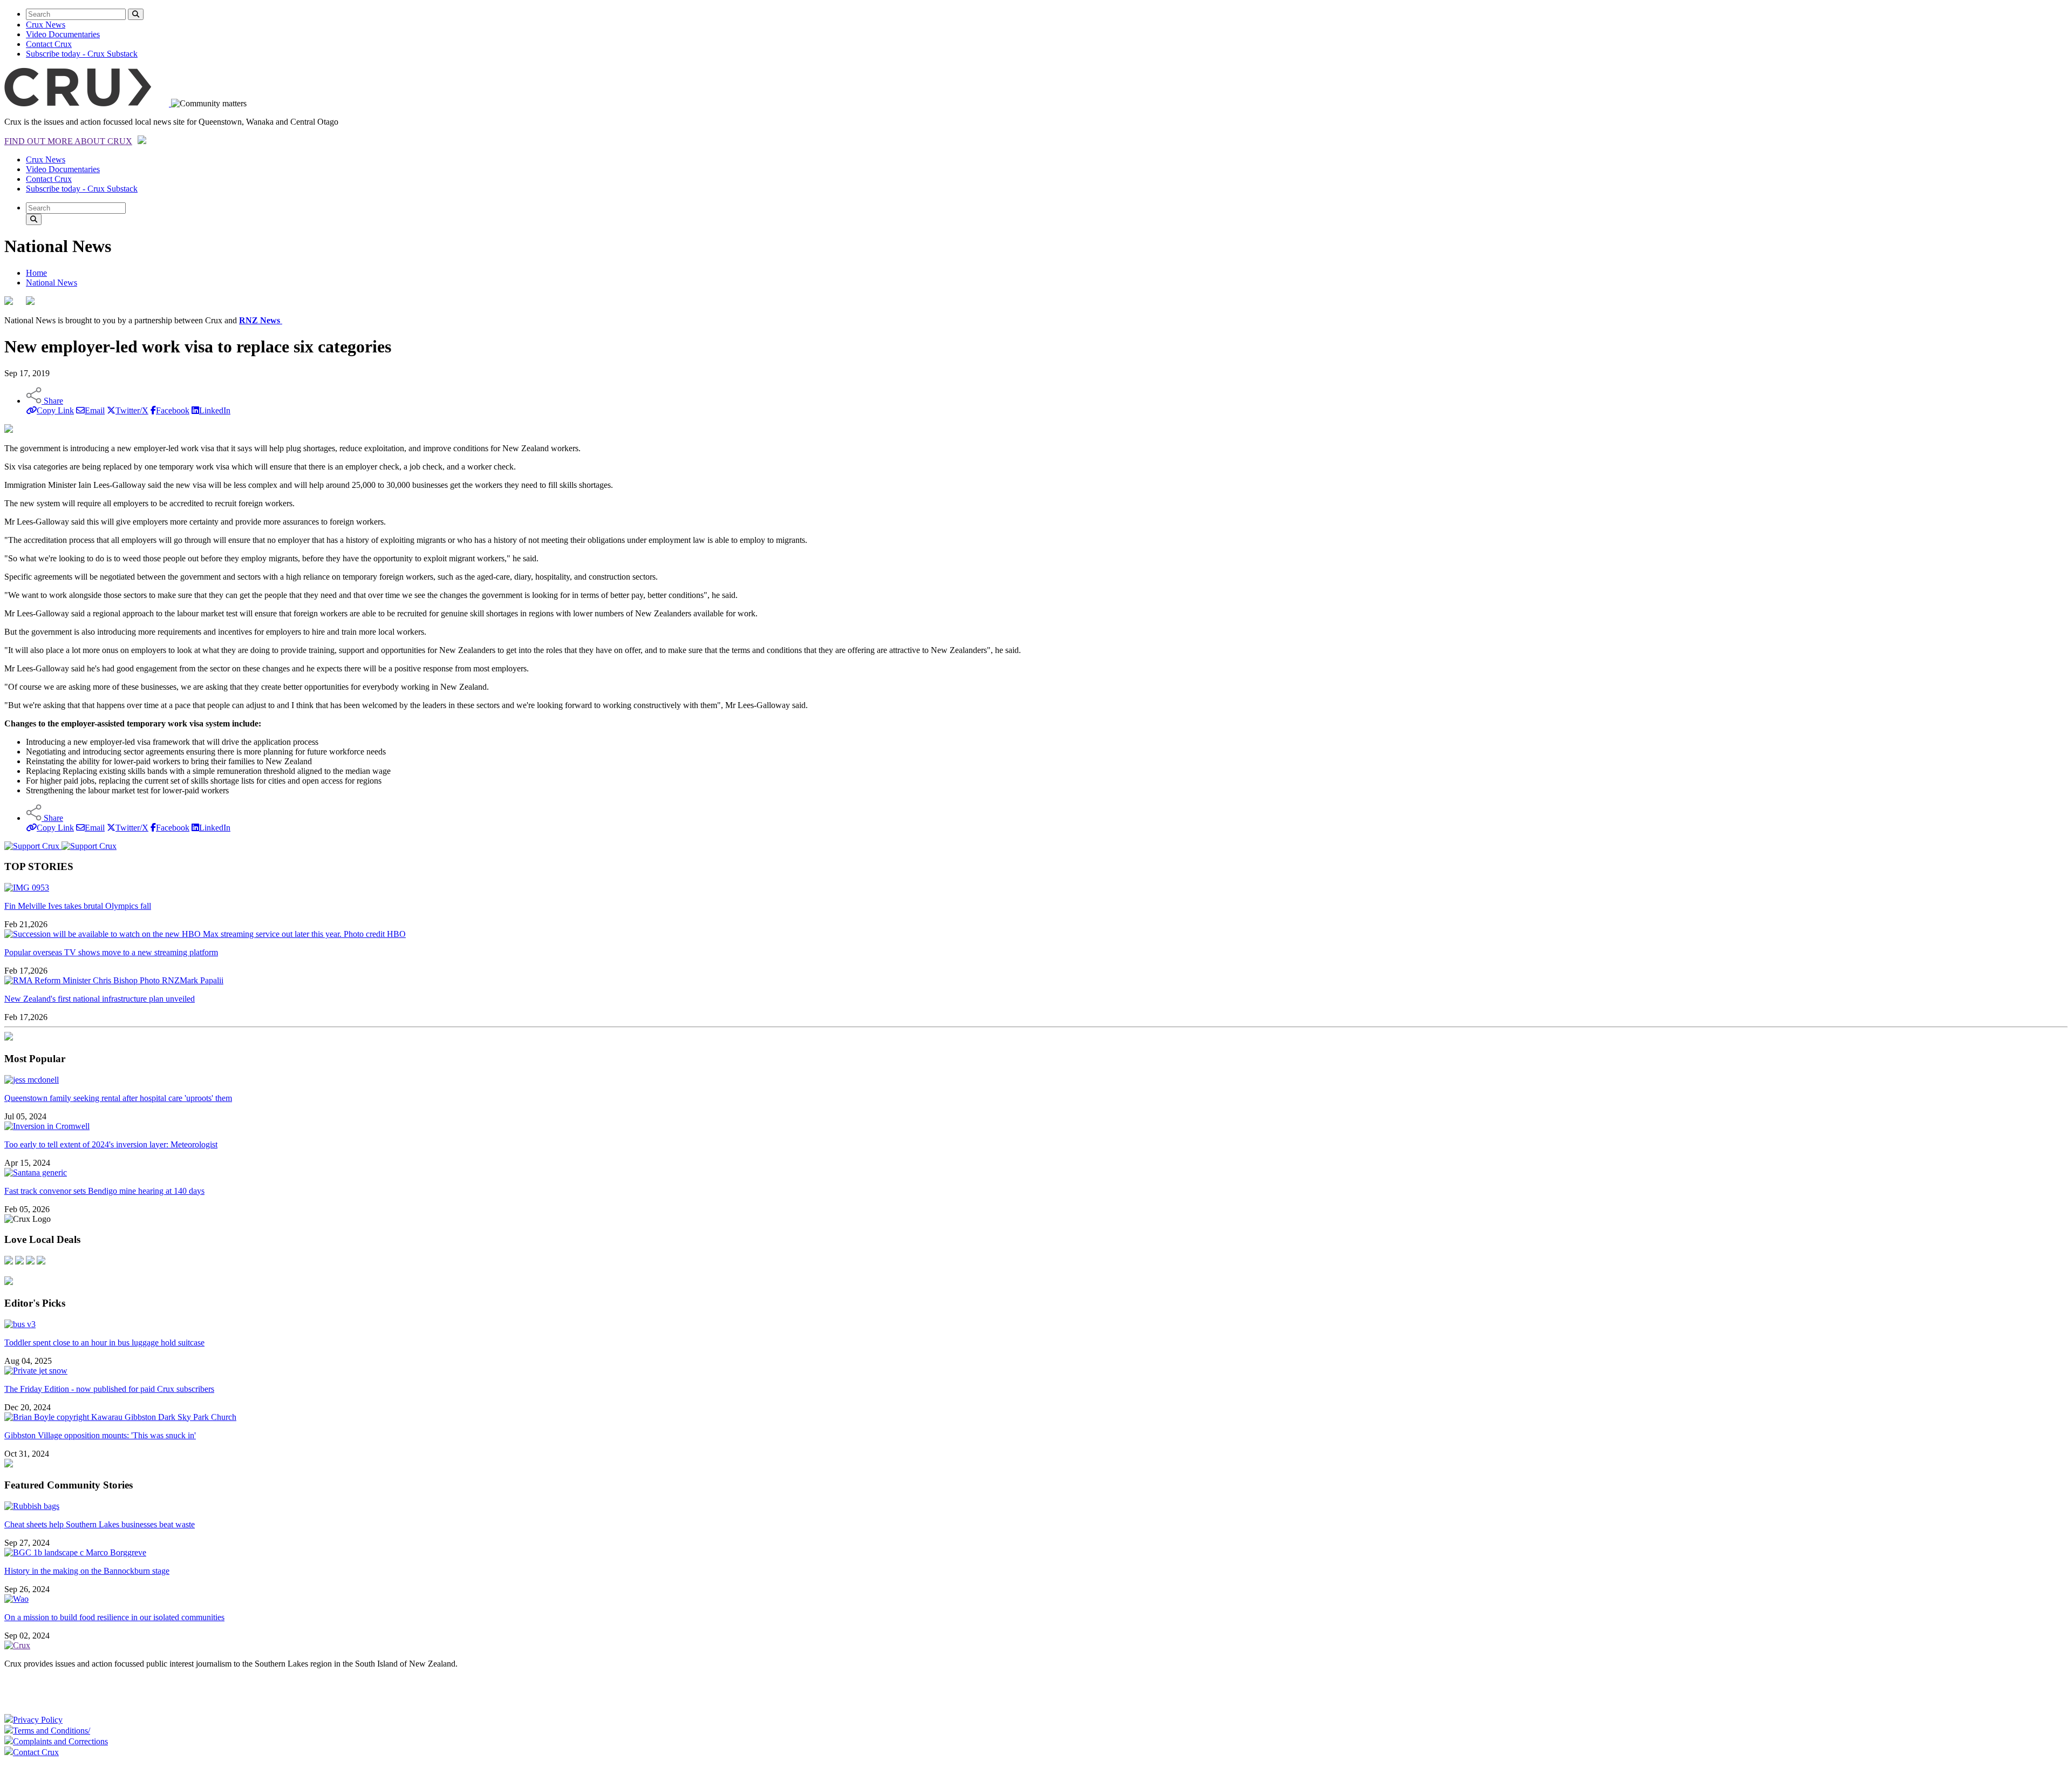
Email (95, 410)
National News (52, 283)
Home (36, 273)
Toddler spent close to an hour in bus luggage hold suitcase (104, 1342)
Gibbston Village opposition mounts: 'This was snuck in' (100, 1435)
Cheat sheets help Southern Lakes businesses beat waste (100, 1524)
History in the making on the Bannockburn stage (87, 1571)
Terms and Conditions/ (52, 1731)
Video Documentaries (63, 34)
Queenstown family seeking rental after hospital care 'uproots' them (118, 1098)
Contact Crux (49, 44)
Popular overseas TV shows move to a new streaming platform (111, 952)
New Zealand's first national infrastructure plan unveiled (100, 999)
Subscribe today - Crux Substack (82, 54)
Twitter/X (132, 410)
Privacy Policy (38, 1720)
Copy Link (55, 410)
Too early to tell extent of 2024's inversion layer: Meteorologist (111, 1144)
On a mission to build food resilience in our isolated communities (114, 1617)
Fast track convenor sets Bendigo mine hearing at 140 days (104, 1191)
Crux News (46, 25)
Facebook (173, 410)
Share (52, 401)
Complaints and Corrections (60, 1741)
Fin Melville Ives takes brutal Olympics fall (78, 906)
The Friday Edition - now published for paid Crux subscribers (109, 1389)
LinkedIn (215, 410)
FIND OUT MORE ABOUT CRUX (68, 141)
